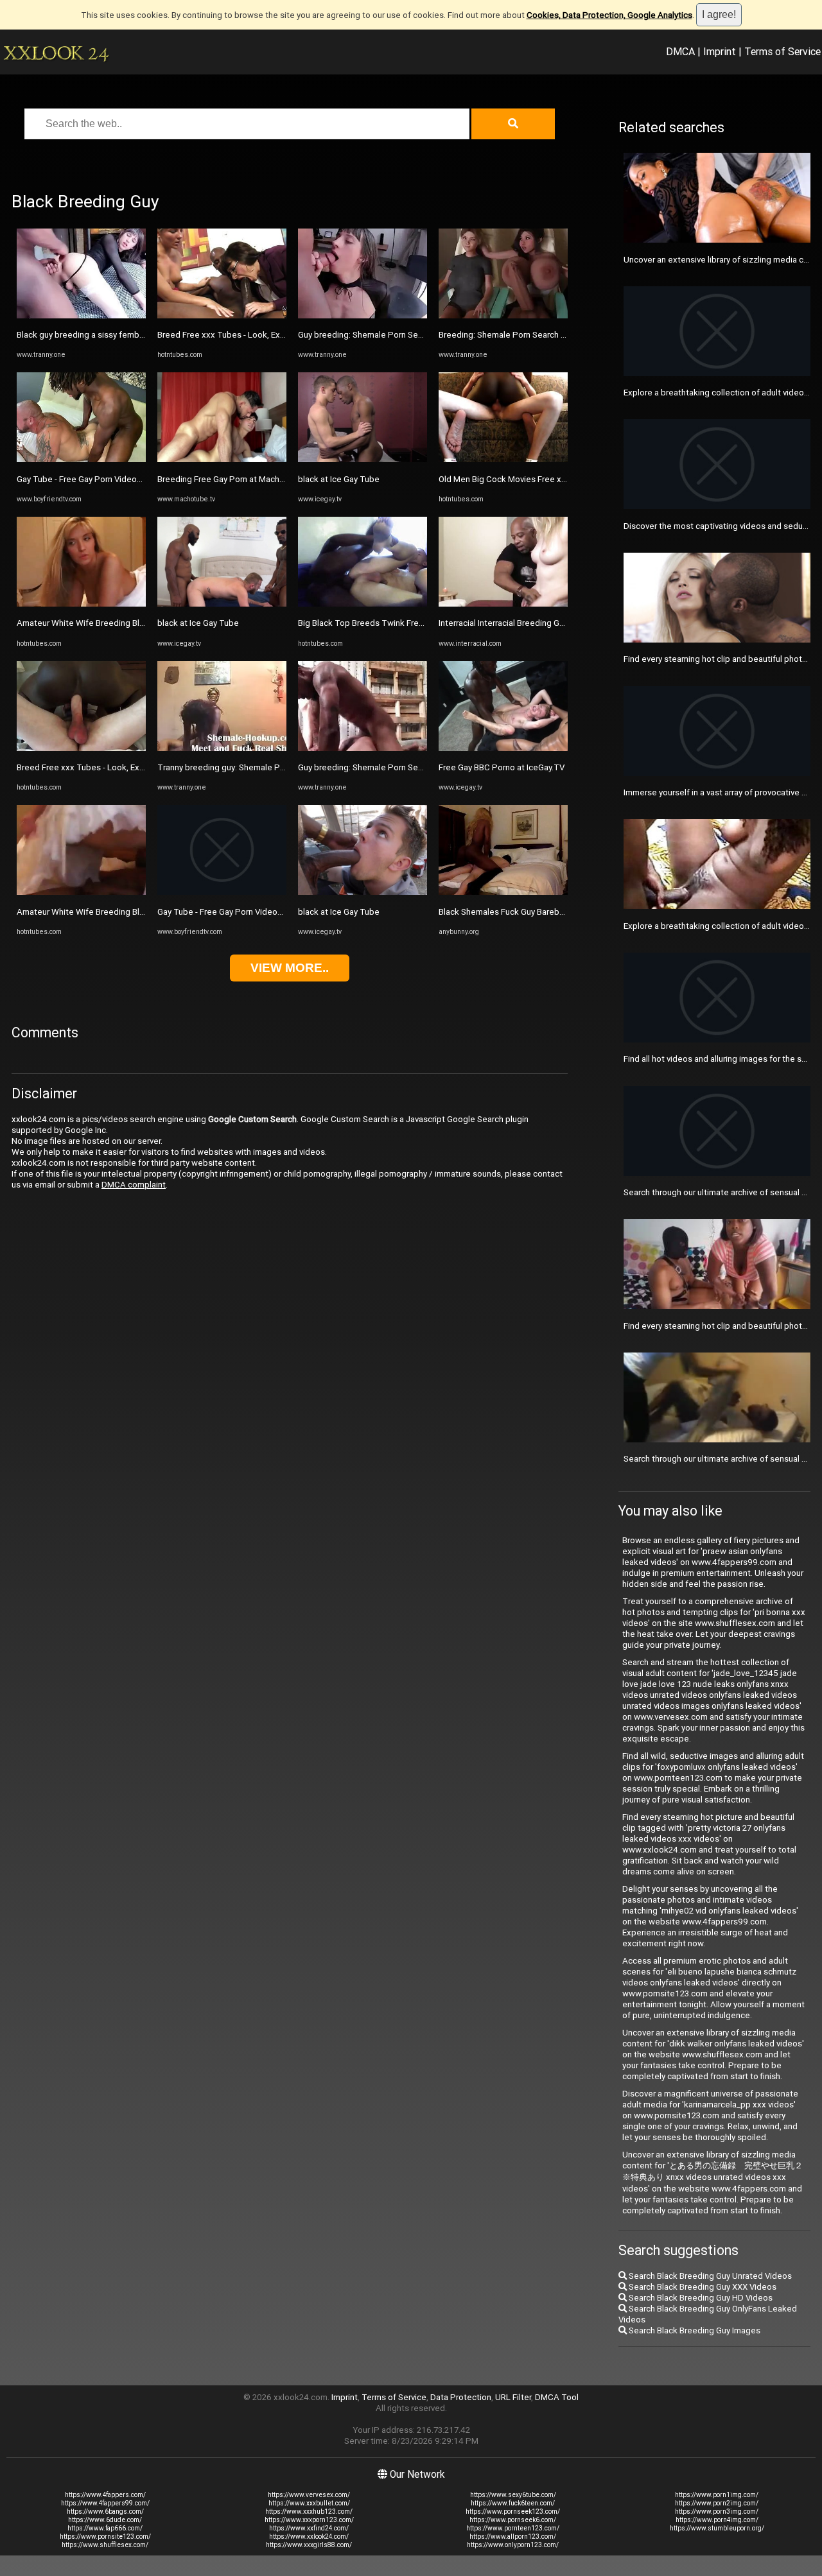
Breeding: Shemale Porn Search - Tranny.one (523, 335)
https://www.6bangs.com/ (105, 2511)
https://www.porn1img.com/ (717, 2495)
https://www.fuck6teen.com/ (513, 2503)
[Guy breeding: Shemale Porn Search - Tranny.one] (363, 316)
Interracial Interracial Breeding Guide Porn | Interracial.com (548, 623)
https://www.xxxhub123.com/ (309, 2511)
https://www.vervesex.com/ (309, 2495)
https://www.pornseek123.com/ (513, 2511)
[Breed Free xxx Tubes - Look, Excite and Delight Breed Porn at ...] (81, 748)
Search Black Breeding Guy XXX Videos (702, 2287)
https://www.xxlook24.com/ (309, 2537)
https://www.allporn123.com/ (513, 2537)
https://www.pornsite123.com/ (105, 2537)
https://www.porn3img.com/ (717, 2511)
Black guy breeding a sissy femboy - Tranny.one (107, 335)
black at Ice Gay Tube (198, 623)
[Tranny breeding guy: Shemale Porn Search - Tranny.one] (222, 748)
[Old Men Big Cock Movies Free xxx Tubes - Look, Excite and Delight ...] (503, 459)
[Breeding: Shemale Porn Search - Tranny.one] (503, 316)
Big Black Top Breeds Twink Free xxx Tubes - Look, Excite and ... (420, 623)
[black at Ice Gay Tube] (222, 604)
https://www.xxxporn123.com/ (309, 2520)
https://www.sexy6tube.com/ (513, 2495)
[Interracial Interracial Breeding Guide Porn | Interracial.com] (503, 604)
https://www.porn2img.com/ (717, 2503)
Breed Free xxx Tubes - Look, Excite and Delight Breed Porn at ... (139, 767)
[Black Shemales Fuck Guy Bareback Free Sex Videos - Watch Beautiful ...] (503, 892)
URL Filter (513, 2397)
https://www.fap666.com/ (105, 2528)
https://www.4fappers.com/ (105, 2495)
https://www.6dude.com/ (105, 2520)
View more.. (290, 968)
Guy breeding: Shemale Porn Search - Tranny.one (390, 335)
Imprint (720, 51)
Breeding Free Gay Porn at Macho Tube (232, 479)
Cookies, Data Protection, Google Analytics (609, 15)
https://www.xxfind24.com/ (309, 2528)
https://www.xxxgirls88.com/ (309, 2545)
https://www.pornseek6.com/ (513, 2520)
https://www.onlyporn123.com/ (513, 2545)
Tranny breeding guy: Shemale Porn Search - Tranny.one (263, 767)
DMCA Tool (557, 2397)
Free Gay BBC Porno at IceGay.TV (502, 767)
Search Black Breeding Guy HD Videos (700, 2298)
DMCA (680, 51)
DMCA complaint (134, 1185)
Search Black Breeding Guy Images (694, 2330)
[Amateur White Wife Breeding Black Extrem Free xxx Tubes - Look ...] (81, 604)
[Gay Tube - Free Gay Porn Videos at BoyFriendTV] (81, 459)
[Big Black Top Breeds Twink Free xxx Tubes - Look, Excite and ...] (363, 604)
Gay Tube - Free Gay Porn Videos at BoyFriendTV (109, 479)
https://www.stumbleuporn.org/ (717, 2528)
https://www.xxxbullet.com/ (309, 2503)
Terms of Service (783, 51)
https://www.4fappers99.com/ (105, 2503)
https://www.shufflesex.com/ (105, 2545)
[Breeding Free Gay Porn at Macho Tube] (222, 459)
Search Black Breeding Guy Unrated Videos (709, 2276)
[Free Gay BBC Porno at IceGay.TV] (503, 748)
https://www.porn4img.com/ (717, 2520)
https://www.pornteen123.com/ (513, 2528)
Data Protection (461, 2397)
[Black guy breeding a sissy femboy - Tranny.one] (81, 316)
